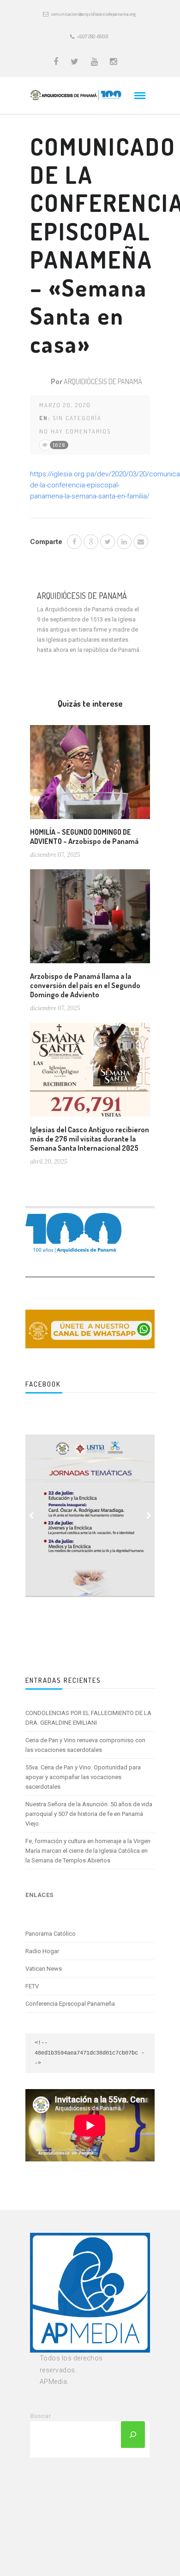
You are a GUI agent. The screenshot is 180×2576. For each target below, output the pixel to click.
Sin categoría (77, 418)
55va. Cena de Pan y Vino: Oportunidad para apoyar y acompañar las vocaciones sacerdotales (83, 1777)
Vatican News (44, 1969)
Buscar (41, 2416)
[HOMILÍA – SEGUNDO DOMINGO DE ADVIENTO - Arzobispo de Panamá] (90, 776)
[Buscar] (133, 2435)
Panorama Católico (51, 1934)
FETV (32, 1986)
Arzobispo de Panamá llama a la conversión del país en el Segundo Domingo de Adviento (85, 985)
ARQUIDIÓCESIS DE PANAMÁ (103, 381)
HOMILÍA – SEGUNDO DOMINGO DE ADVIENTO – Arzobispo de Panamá (84, 837)
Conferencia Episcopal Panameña (70, 2004)
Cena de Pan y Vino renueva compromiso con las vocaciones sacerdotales (85, 1745)
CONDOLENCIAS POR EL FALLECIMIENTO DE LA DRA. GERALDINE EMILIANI (88, 1718)
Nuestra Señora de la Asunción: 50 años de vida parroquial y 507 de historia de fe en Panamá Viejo (89, 1814)
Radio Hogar (42, 1951)
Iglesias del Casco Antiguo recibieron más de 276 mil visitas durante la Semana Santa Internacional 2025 (90, 1139)
